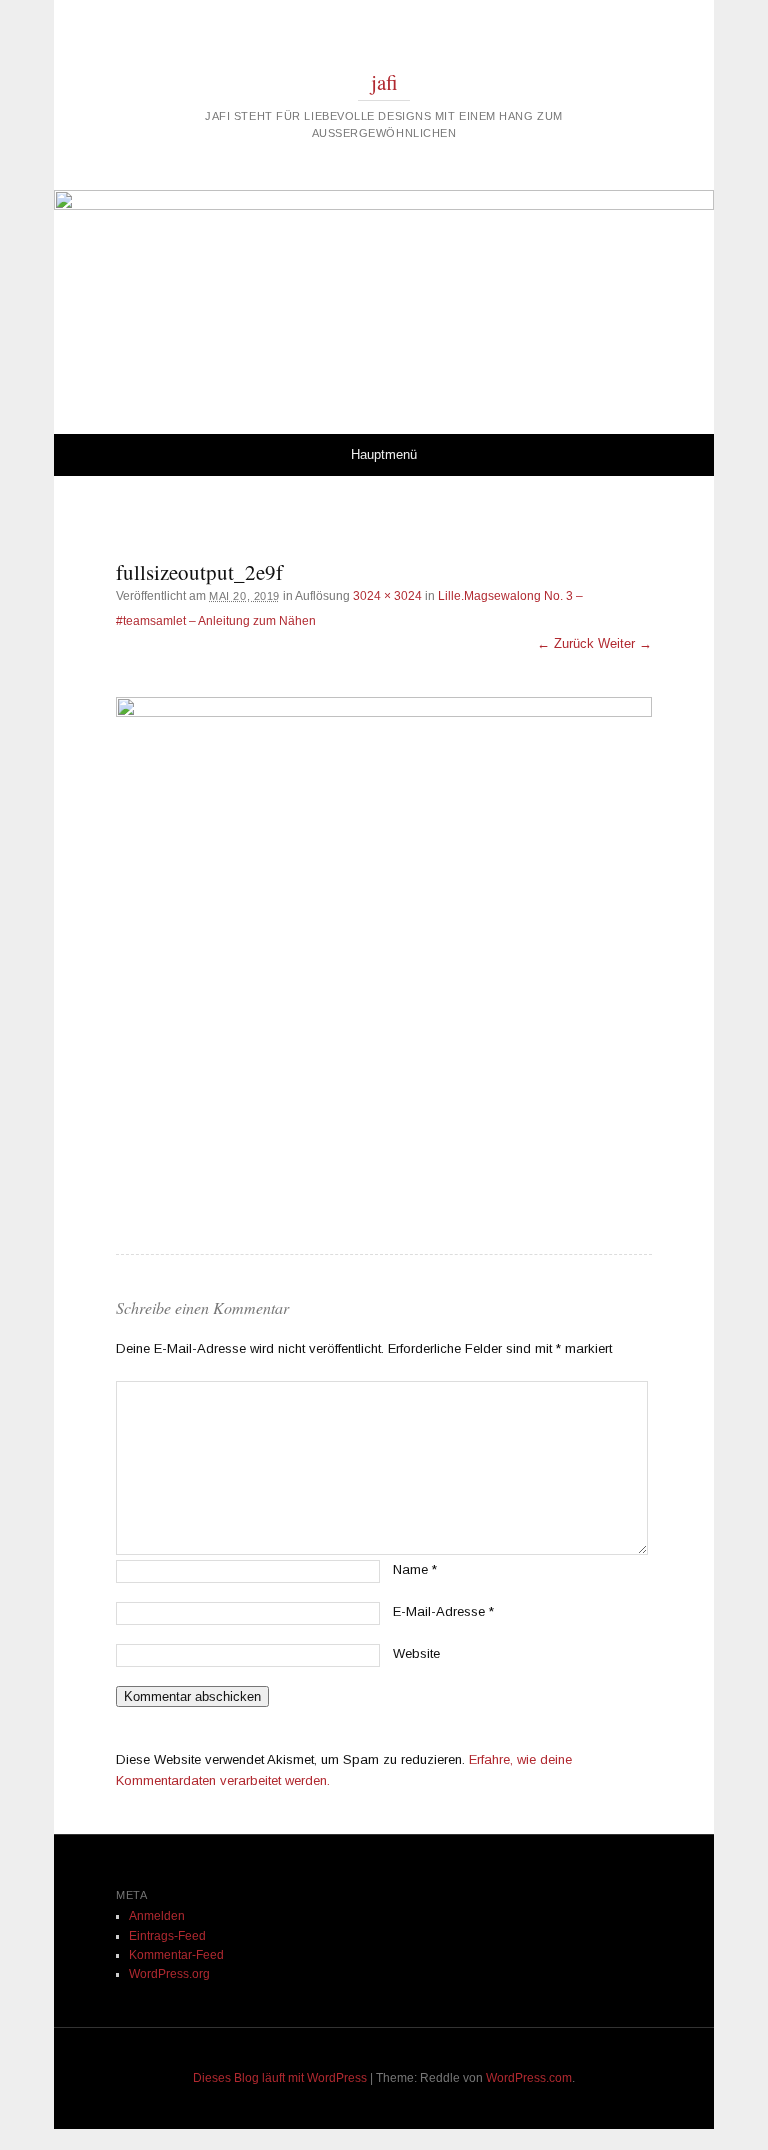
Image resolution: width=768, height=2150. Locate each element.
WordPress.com (529, 2078)
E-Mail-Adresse (443, 1611)
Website (416, 1653)
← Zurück (565, 643)
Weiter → (625, 643)
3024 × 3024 (387, 596)
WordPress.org (169, 1974)
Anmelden (157, 1916)
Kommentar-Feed (176, 1955)
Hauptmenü (384, 454)
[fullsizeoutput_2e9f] (384, 965)
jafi (384, 82)
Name (415, 1569)
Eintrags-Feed (167, 1936)
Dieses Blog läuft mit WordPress (280, 2078)
